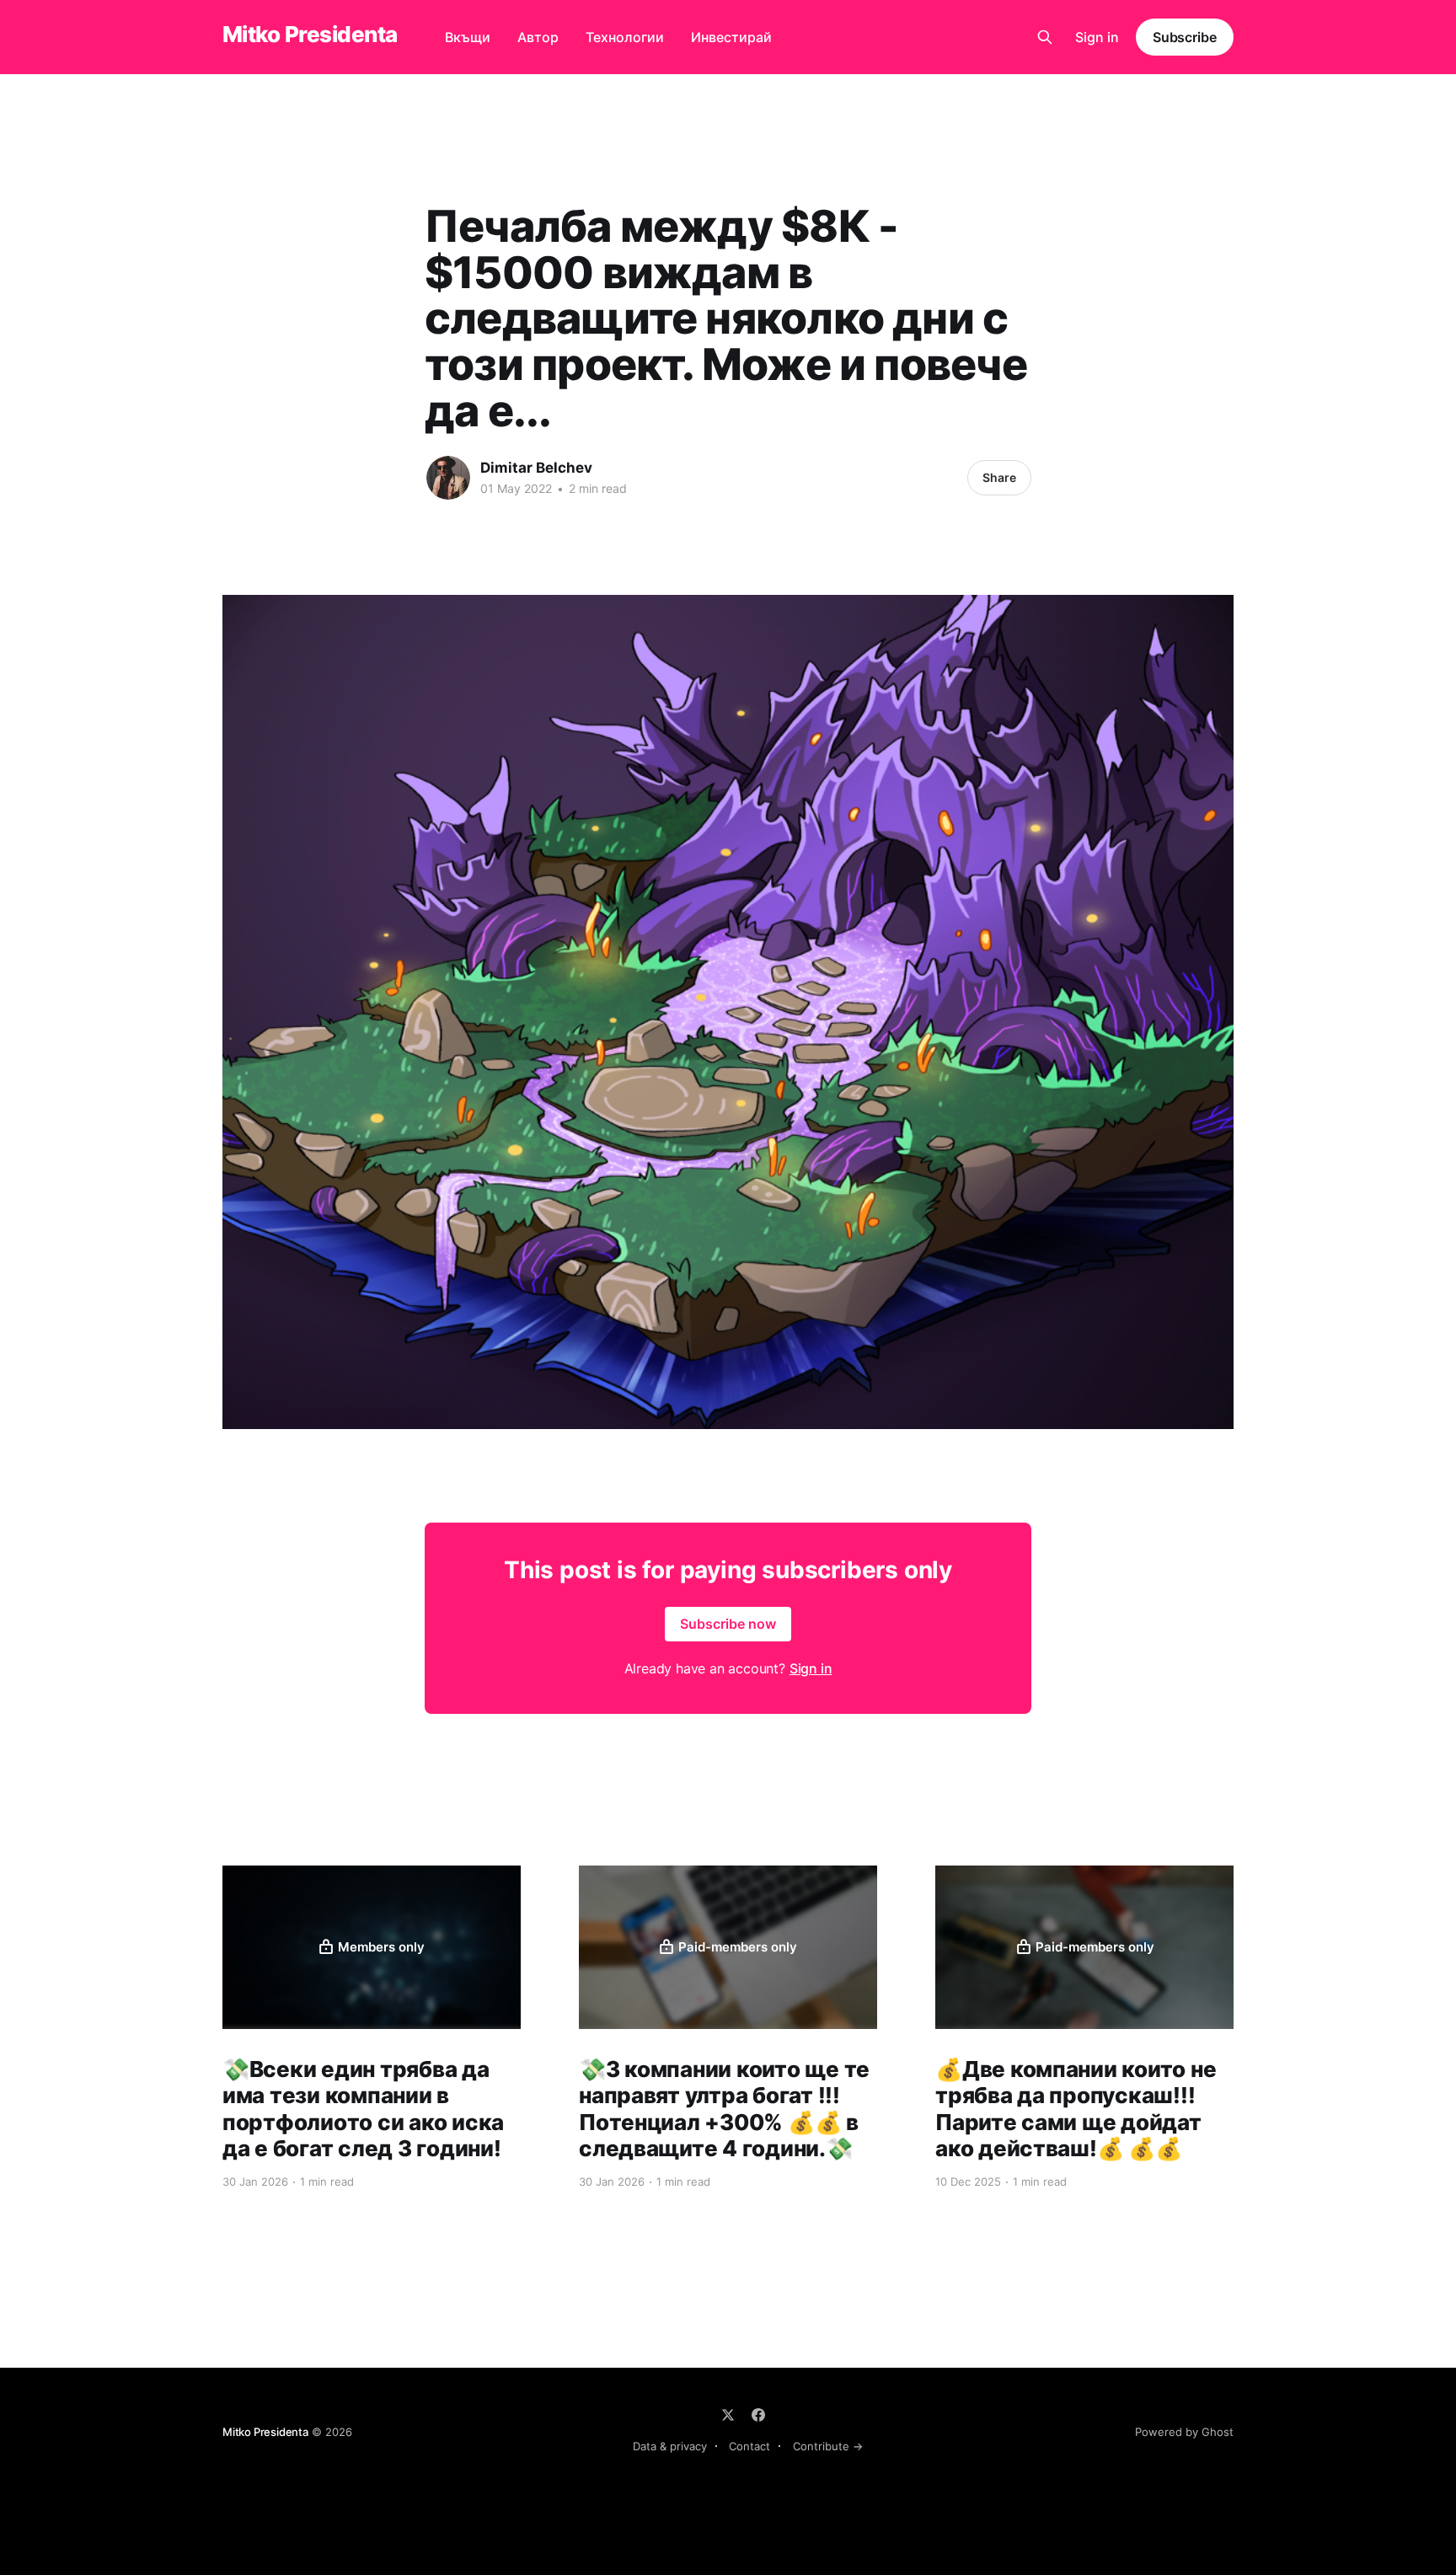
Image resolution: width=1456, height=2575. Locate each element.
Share (999, 477)
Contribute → (828, 2446)
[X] (728, 2415)
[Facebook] (758, 2415)
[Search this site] (1045, 37)
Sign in (1097, 37)
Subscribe (1185, 37)
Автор (538, 37)
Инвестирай (731, 37)
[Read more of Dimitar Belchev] (448, 478)
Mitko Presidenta (310, 35)
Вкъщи (468, 37)
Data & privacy (670, 2446)
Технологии (625, 37)
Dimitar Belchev (536, 468)
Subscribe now (728, 1624)
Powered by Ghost (1184, 2432)
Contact (749, 2446)
